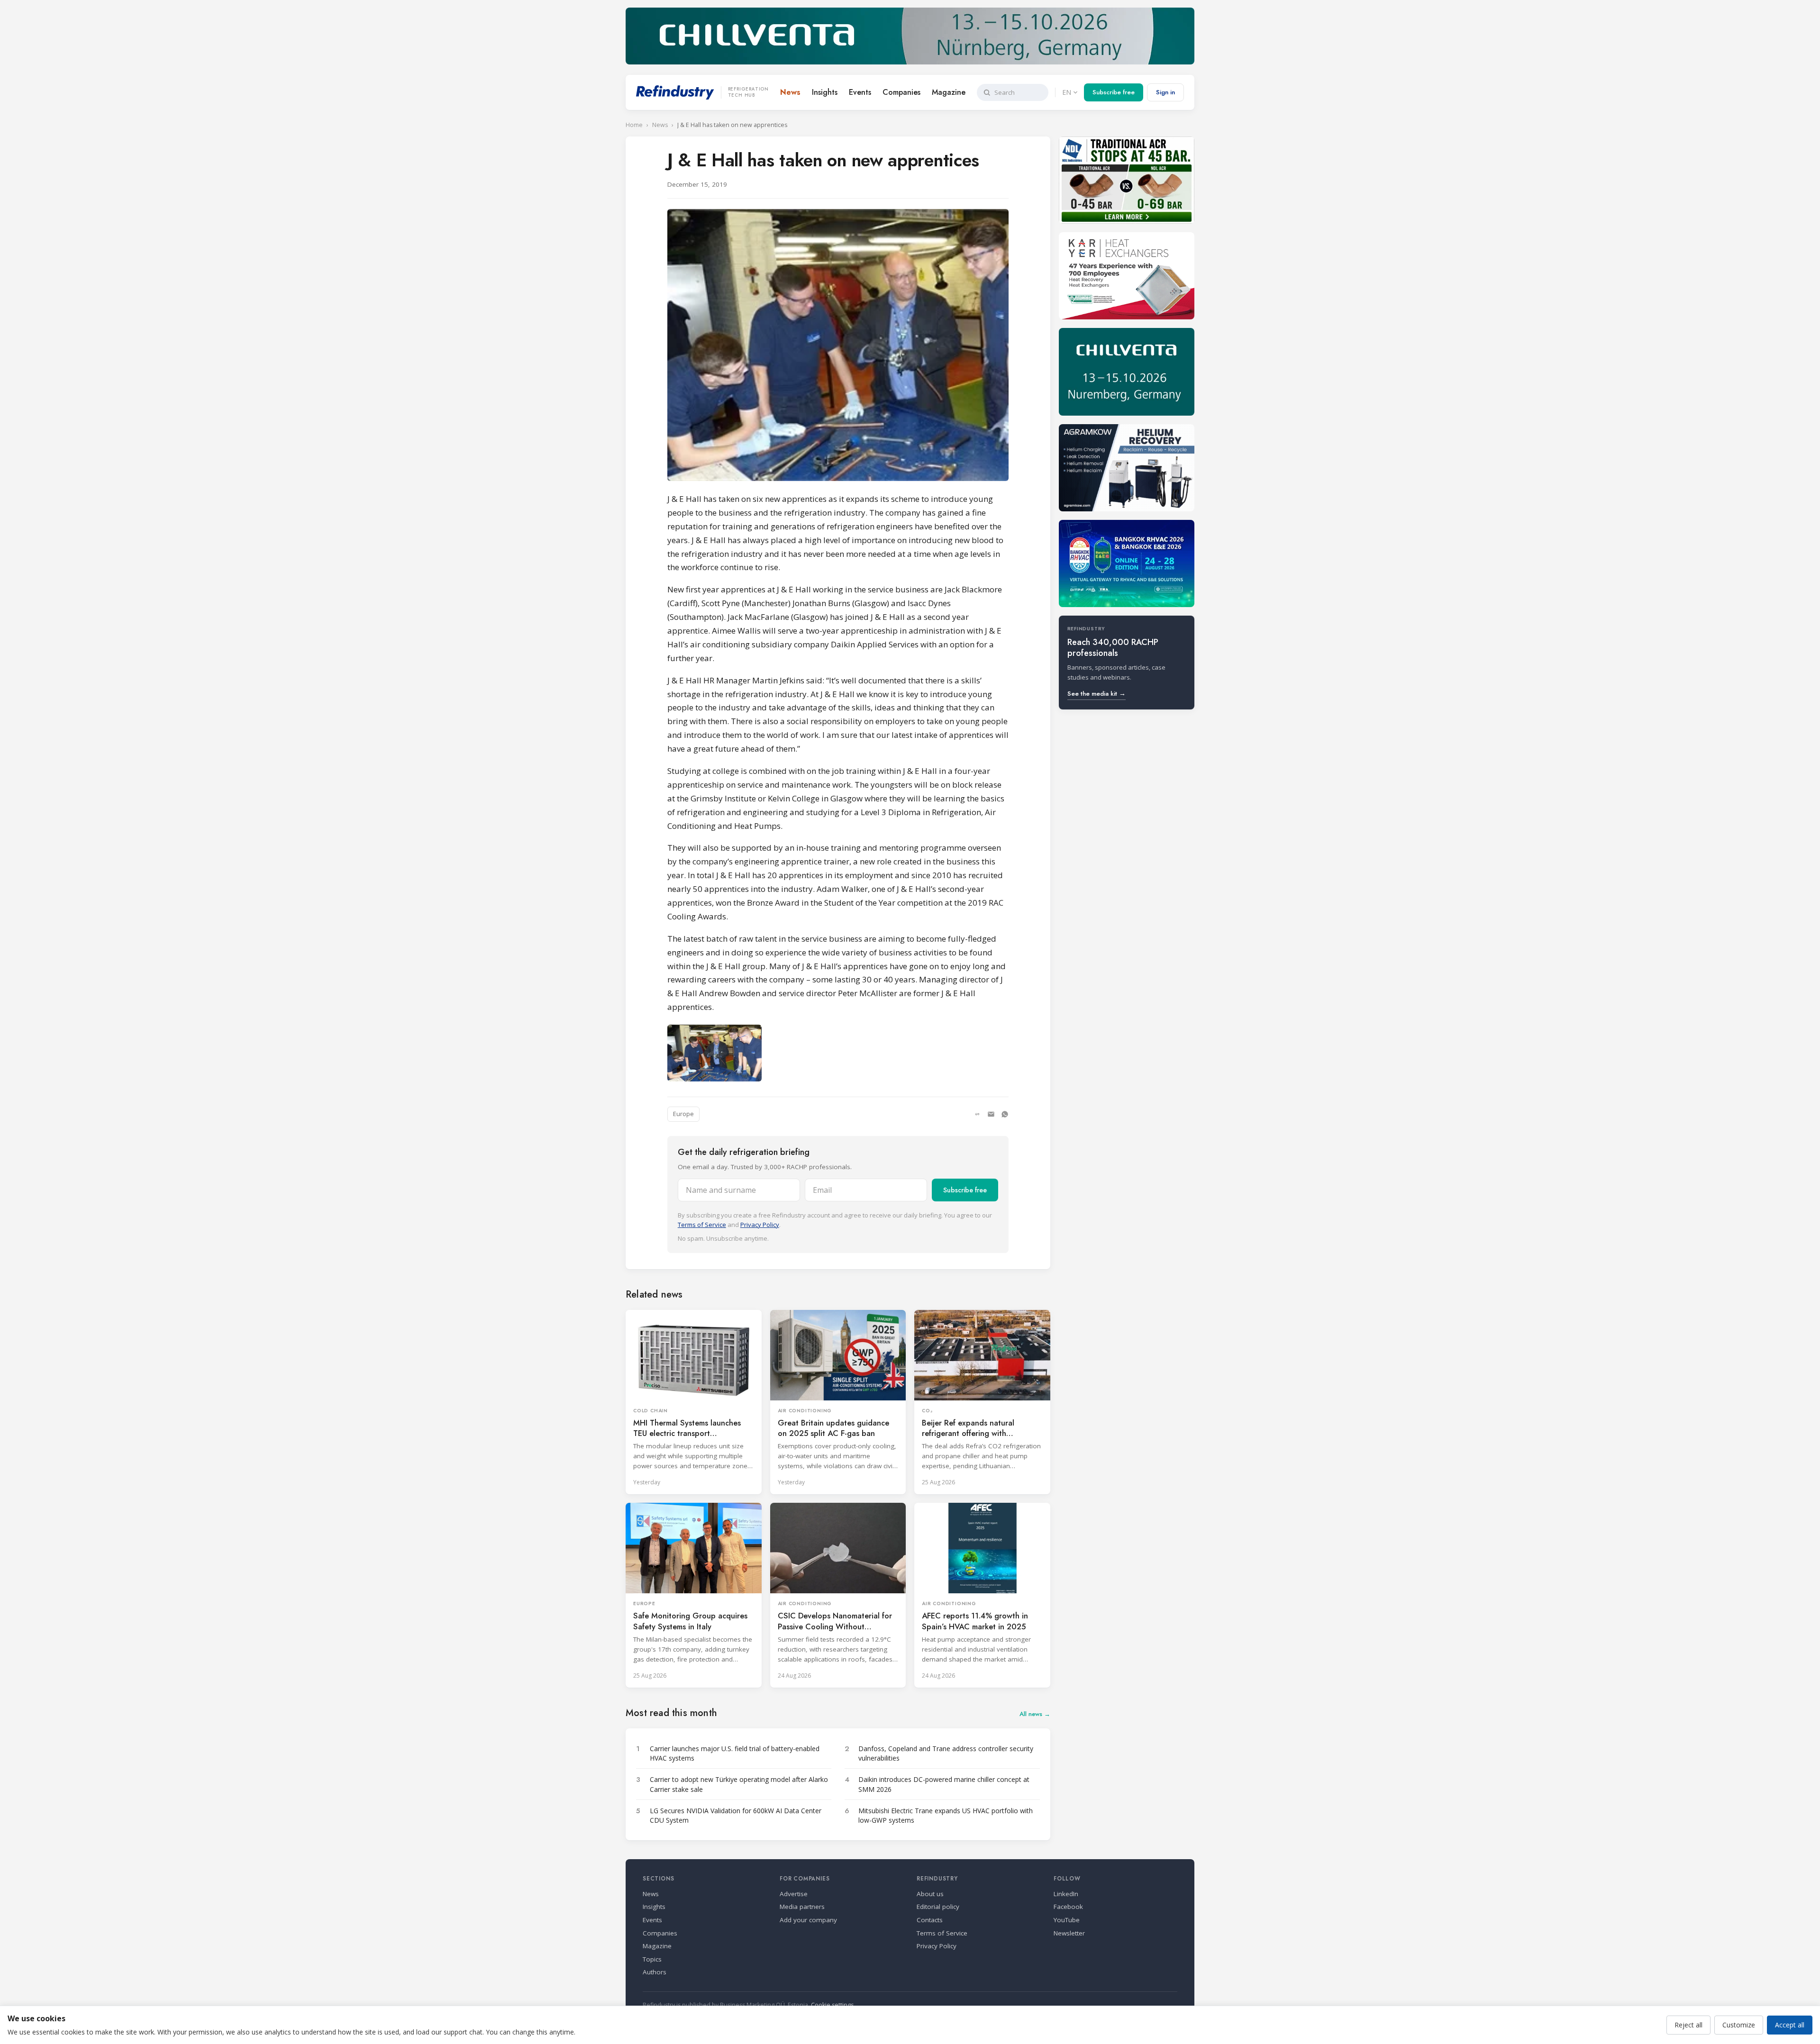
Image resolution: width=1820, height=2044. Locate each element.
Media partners (802, 1907)
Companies (901, 92)
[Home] (675, 92)
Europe (683, 1114)
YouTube (1067, 1920)
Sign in (1165, 92)
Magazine (949, 92)
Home (634, 125)
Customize (1739, 2025)
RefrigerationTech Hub (748, 92)
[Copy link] (977, 1114)
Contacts (930, 1920)
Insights (825, 92)
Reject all (1688, 2025)
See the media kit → (1097, 694)
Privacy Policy (760, 1225)
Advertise (794, 1894)
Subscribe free (1114, 92)
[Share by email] (991, 1114)
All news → (1035, 1714)
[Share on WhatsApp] (1005, 1114)
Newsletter (1069, 1933)
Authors (655, 1972)
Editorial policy (938, 1907)
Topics (652, 1959)
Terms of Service (702, 1225)
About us (930, 1894)
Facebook (1068, 1907)
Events (860, 92)
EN (1067, 92)
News (790, 92)
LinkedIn (1066, 1894)
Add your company (808, 1920)
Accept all (1790, 2025)
